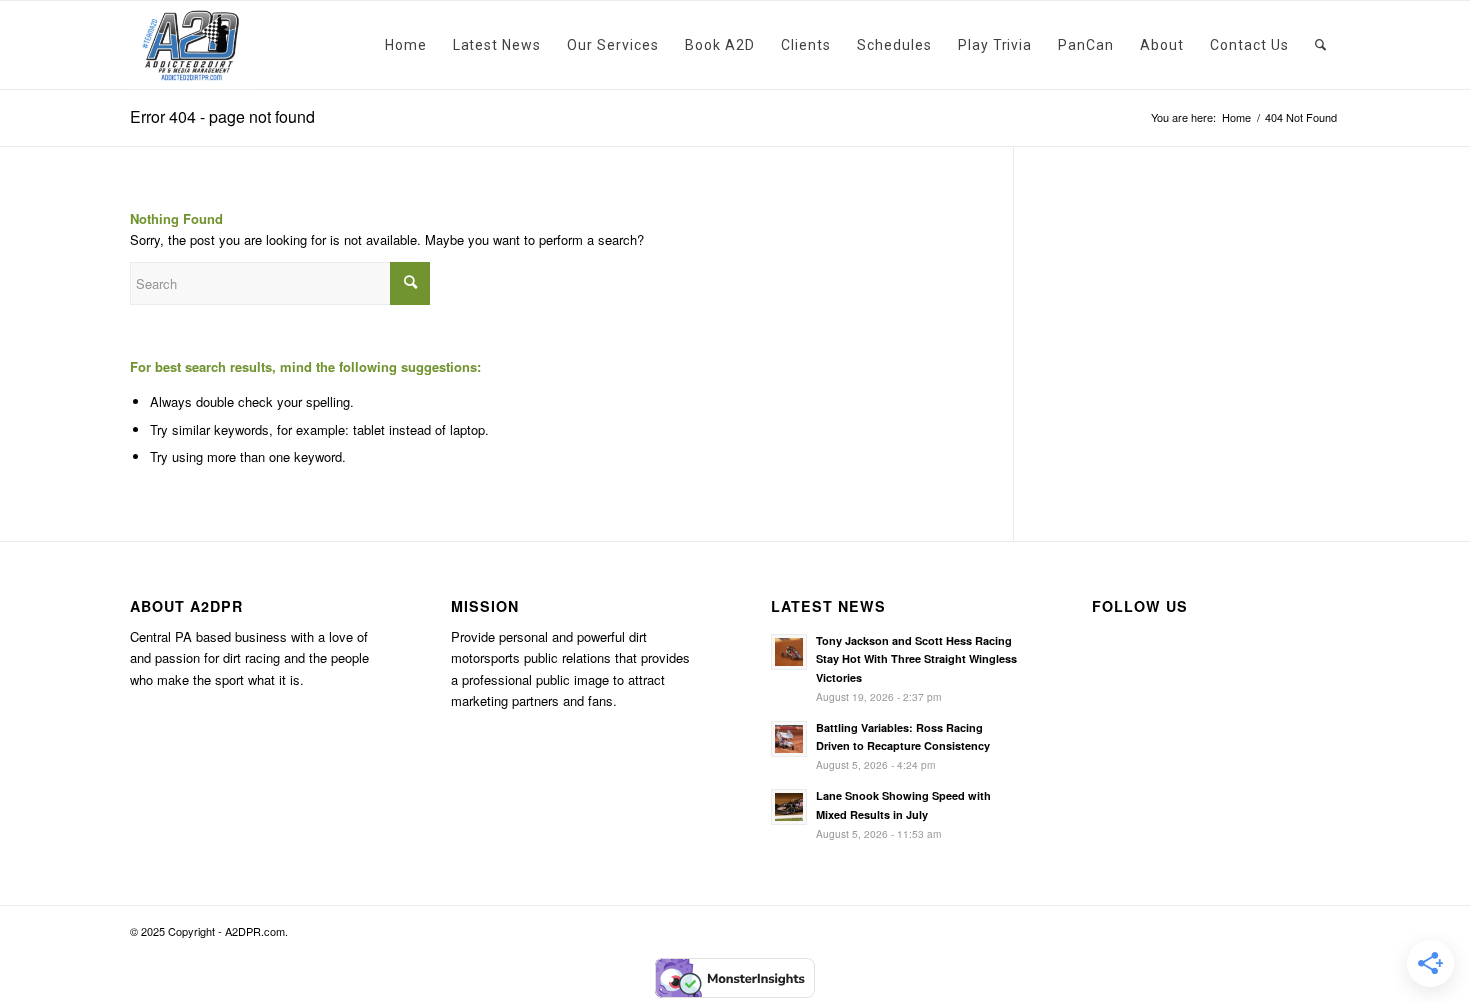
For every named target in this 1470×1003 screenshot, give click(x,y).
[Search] (1321, 45)
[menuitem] (406, 45)
